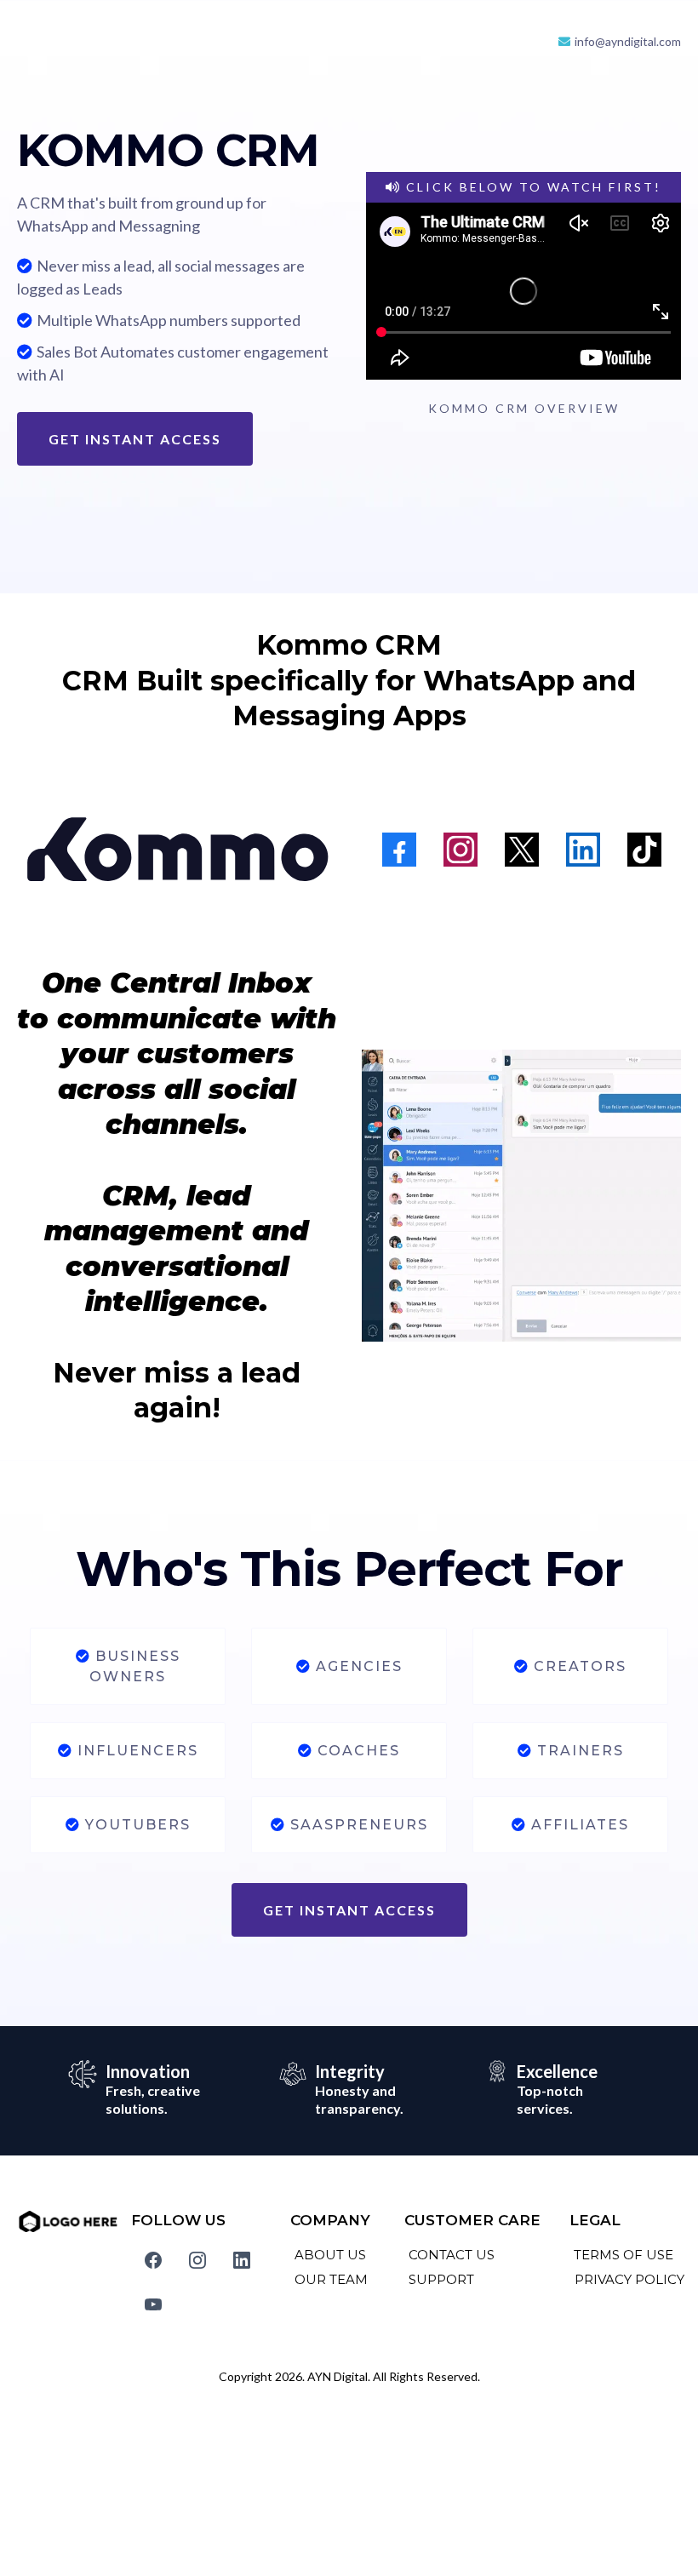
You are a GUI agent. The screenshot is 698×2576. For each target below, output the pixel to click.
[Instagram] (461, 850)
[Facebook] (399, 850)
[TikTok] (644, 850)
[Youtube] (153, 2304)
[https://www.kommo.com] (177, 850)
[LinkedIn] (583, 850)
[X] (522, 850)
